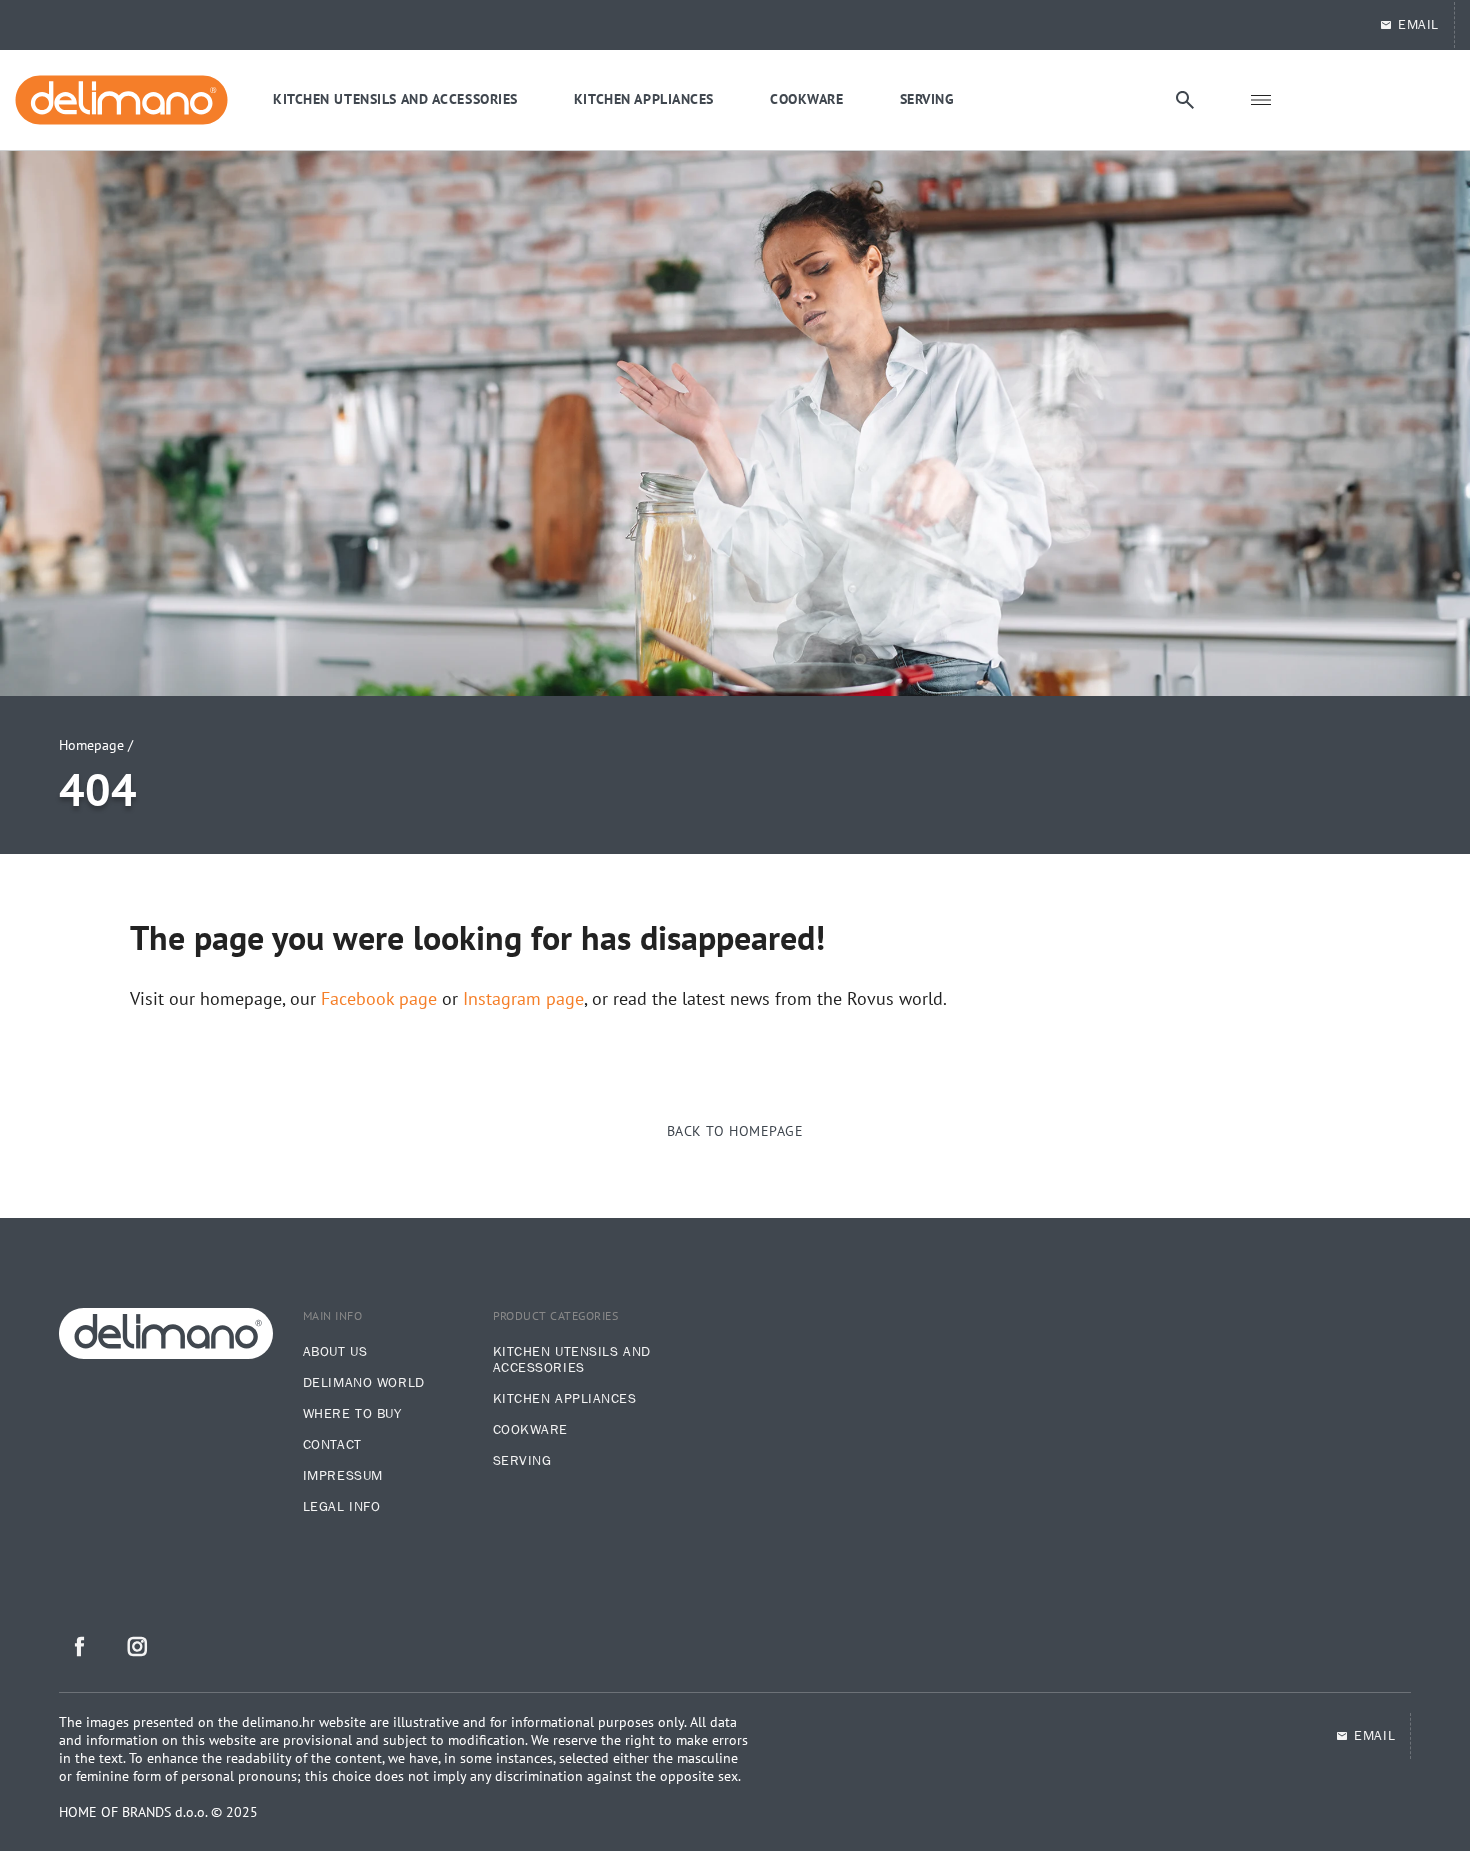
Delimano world (364, 1383)
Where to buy (352, 1414)
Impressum (343, 1476)
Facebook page (379, 999)
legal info (342, 1507)
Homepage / (96, 745)
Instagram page (523, 999)
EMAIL (1418, 25)
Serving (522, 1461)
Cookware (530, 1430)
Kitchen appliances (565, 1399)
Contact (332, 1445)
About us (335, 1352)
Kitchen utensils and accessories (572, 1360)
